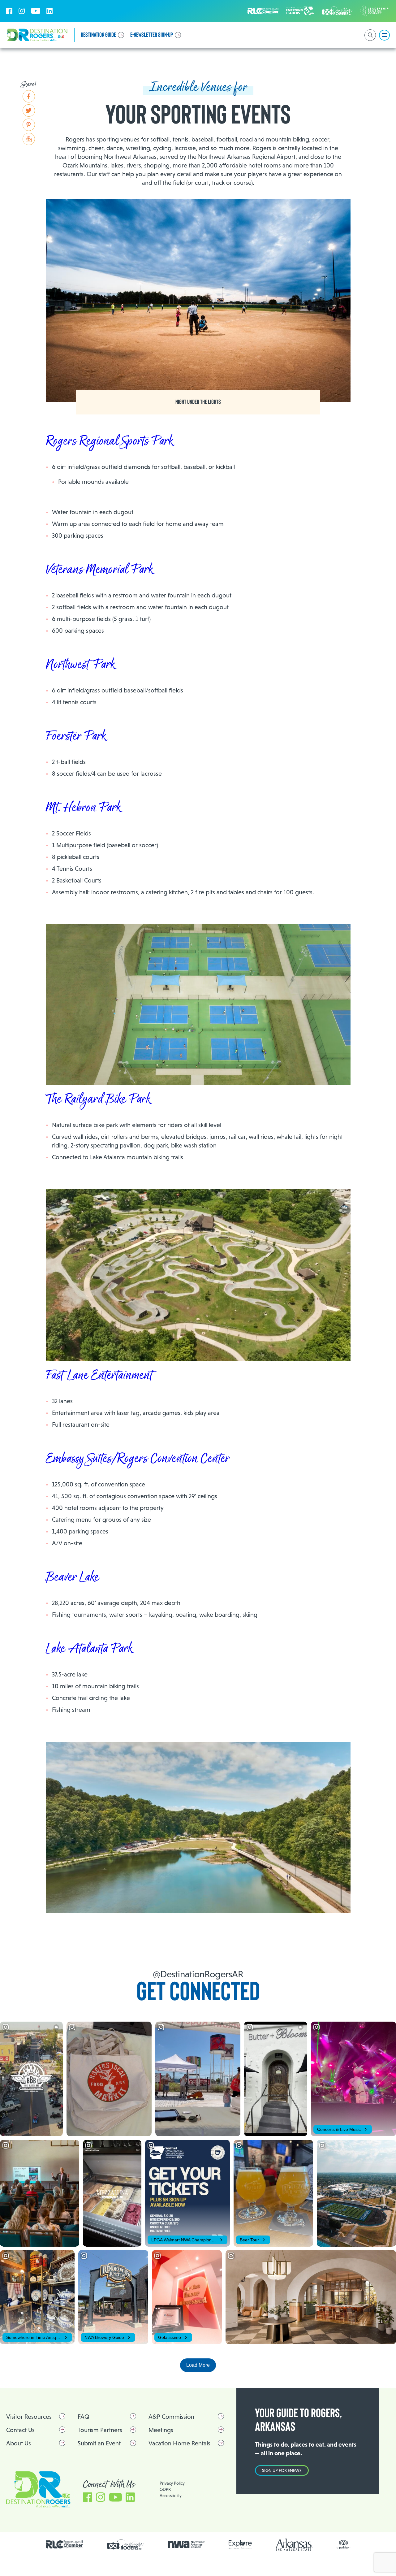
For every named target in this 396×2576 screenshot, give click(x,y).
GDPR (165, 2489)
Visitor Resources (29, 2417)
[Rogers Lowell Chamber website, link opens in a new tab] (64, 2544)
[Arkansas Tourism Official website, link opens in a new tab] (294, 2545)
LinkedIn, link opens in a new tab (49, 11)
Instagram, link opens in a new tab (22, 11)
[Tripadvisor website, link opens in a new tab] (344, 2545)
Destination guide (98, 35)
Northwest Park (80, 665)
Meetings (161, 2430)
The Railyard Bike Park (98, 1099)
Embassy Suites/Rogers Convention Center (138, 1459)
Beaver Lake (72, 1577)
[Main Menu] (384, 35)
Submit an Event (99, 2443)
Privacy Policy (172, 2483)
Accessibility (171, 2496)
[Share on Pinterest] (29, 125)
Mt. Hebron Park (83, 808)
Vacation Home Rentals (179, 2443)
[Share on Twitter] (29, 111)
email (29, 139)
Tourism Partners (100, 2430)
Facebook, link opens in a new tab (9, 11)
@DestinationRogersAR (198, 1974)
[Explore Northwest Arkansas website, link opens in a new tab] (240, 2545)
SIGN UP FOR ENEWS (282, 2470)
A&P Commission (171, 2417)
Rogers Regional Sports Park (109, 441)
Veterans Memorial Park (99, 570)
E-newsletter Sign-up (152, 35)
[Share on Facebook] (29, 96)
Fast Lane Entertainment (99, 1376)
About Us (19, 2443)
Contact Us (20, 2430)
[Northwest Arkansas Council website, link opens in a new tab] (186, 2544)
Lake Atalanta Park (89, 1649)
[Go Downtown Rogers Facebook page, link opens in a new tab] (125, 2545)
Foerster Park (76, 736)
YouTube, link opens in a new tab (36, 11)
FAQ (84, 2417)
